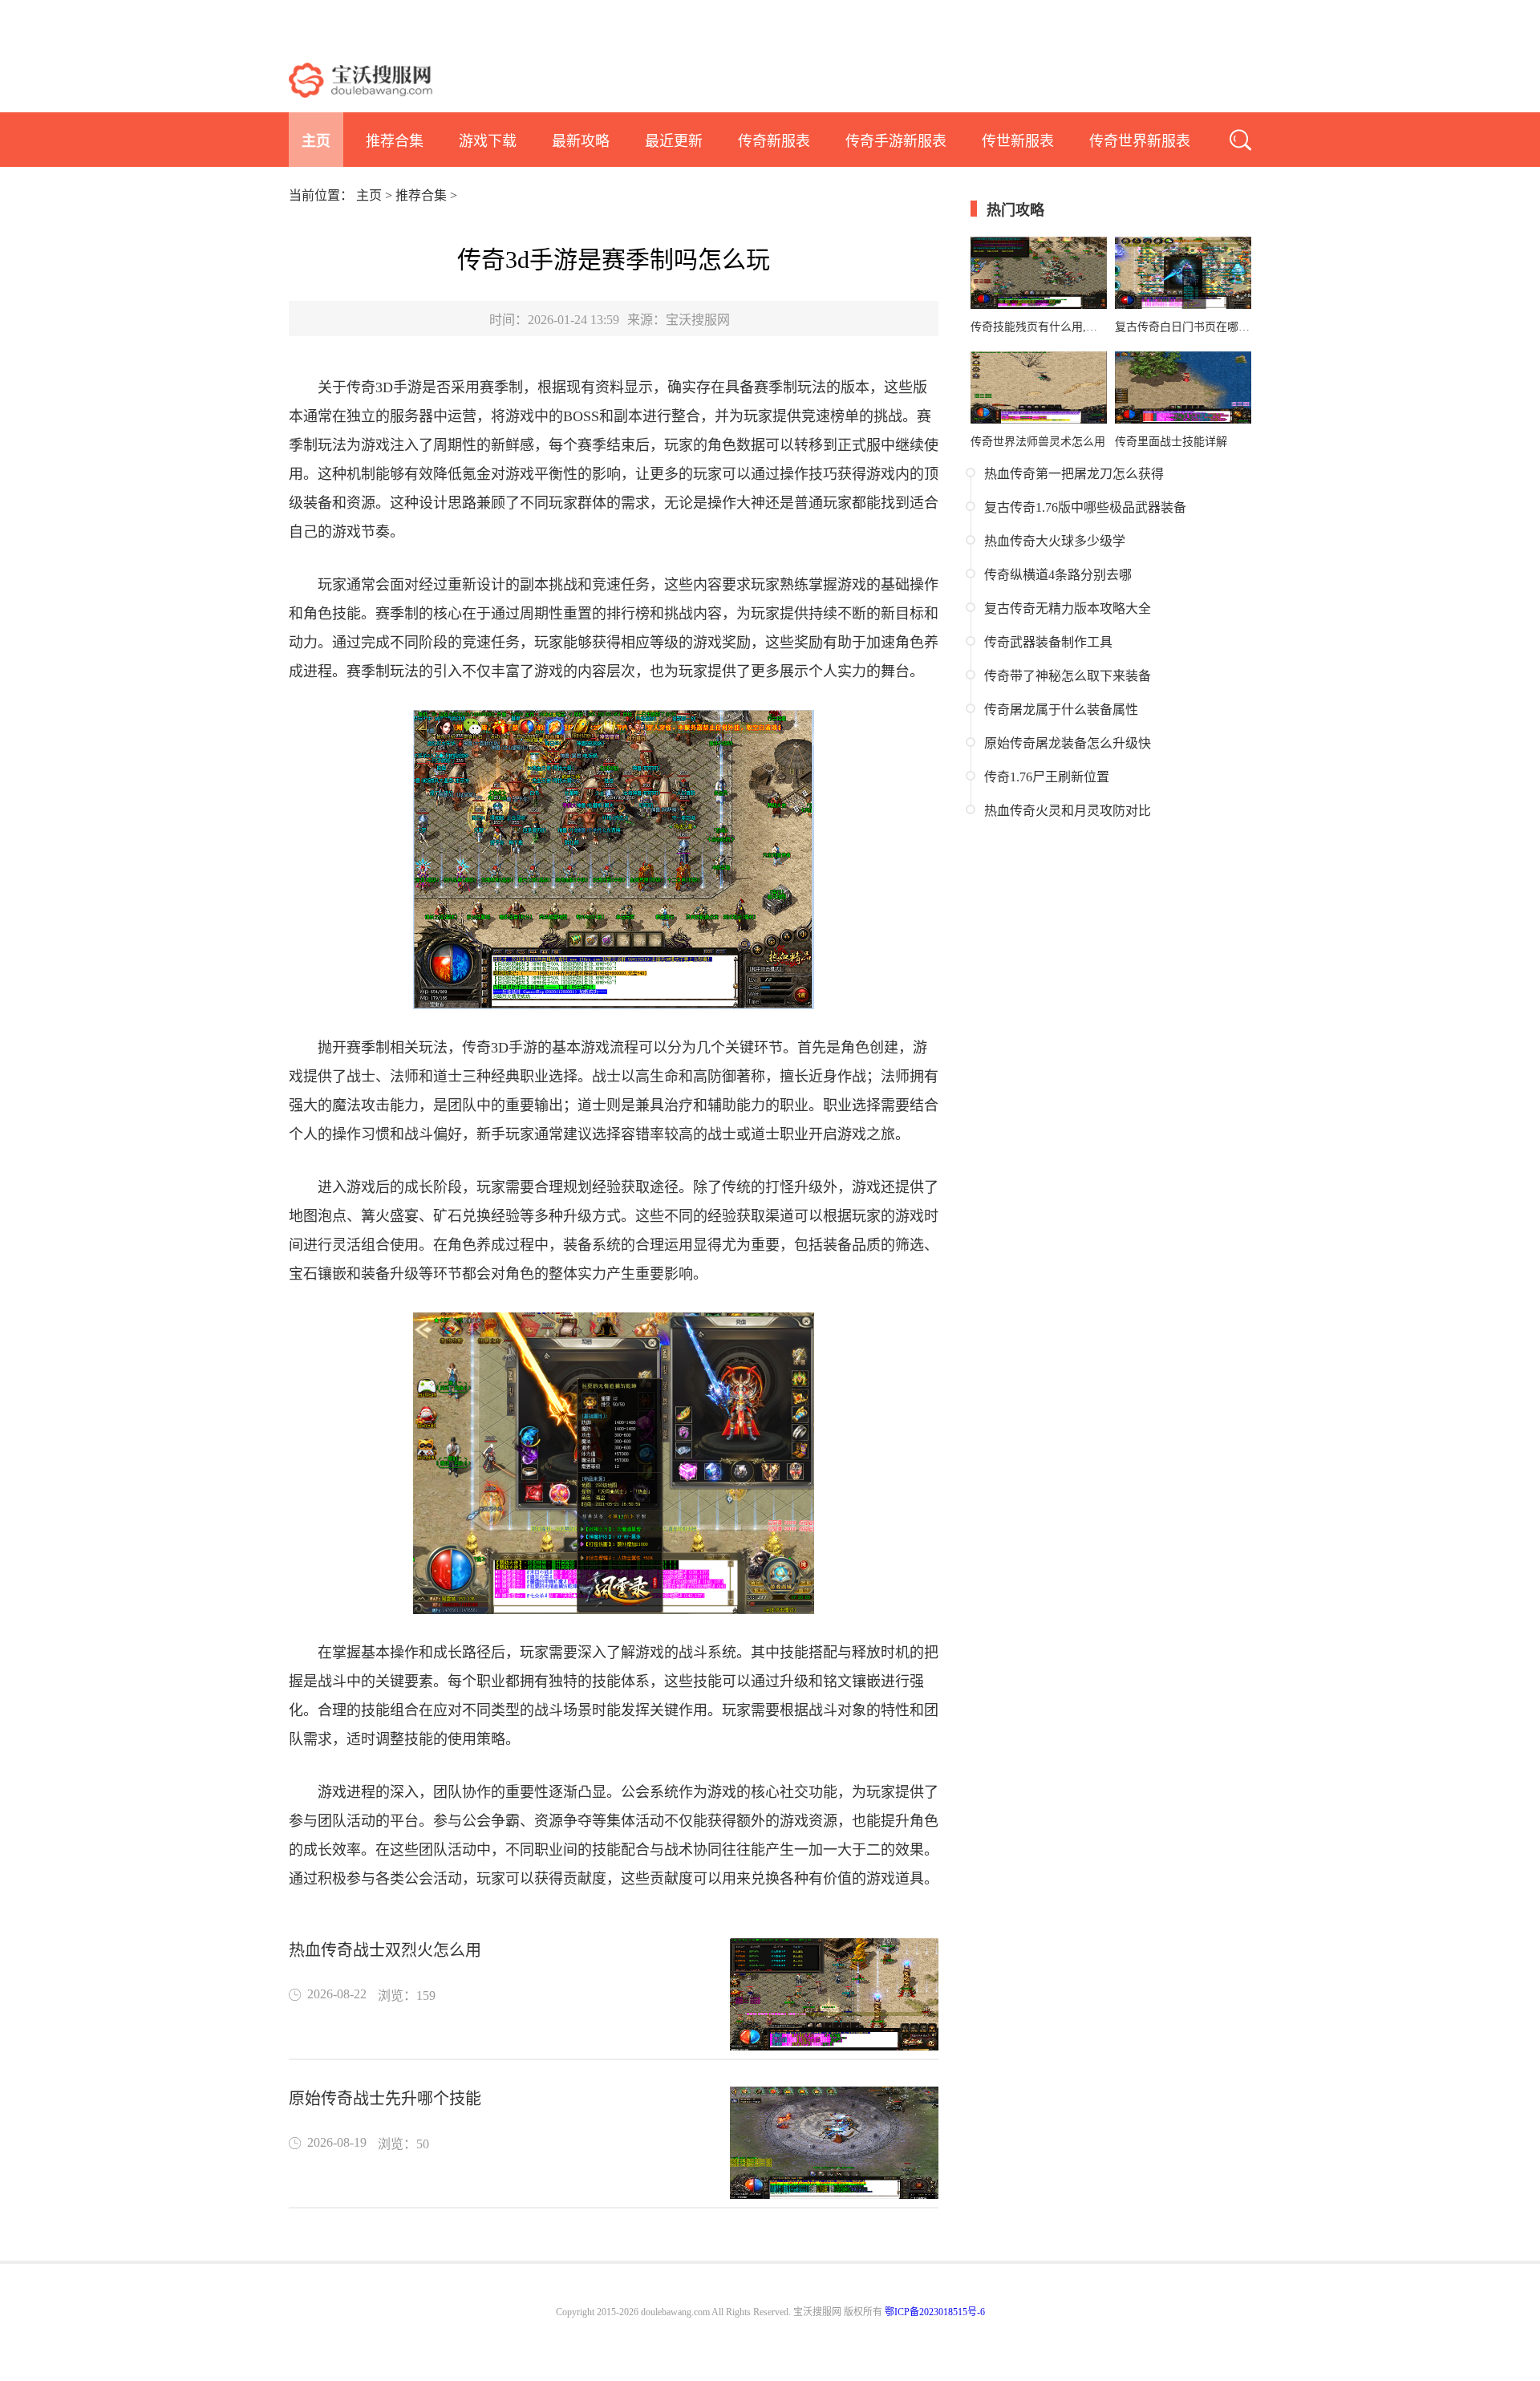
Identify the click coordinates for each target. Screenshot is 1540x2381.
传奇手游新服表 (896, 141)
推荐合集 (395, 141)
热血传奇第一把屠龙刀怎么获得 (1074, 474)
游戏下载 (488, 141)
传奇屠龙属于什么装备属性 (1061, 710)
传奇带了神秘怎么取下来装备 (1068, 676)
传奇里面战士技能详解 (1171, 442)
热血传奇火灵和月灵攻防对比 (1068, 811)
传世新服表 (1018, 141)
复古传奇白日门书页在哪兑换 (1183, 327)
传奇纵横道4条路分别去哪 (1058, 575)
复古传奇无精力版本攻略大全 (1068, 608)
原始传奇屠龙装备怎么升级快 (1068, 743)
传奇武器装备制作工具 (1048, 642)
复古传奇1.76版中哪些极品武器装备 (1085, 507)
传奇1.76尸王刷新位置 (1047, 777)
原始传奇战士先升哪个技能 (385, 2099)
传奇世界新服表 (1140, 141)
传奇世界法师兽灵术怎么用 (1038, 442)
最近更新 (674, 141)
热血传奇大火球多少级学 (1055, 541)
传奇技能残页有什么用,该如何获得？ (1039, 327)
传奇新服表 (774, 141)
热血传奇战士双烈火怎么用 (385, 1950)
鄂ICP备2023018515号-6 (935, 2312)
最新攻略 (581, 141)
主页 (316, 141)
